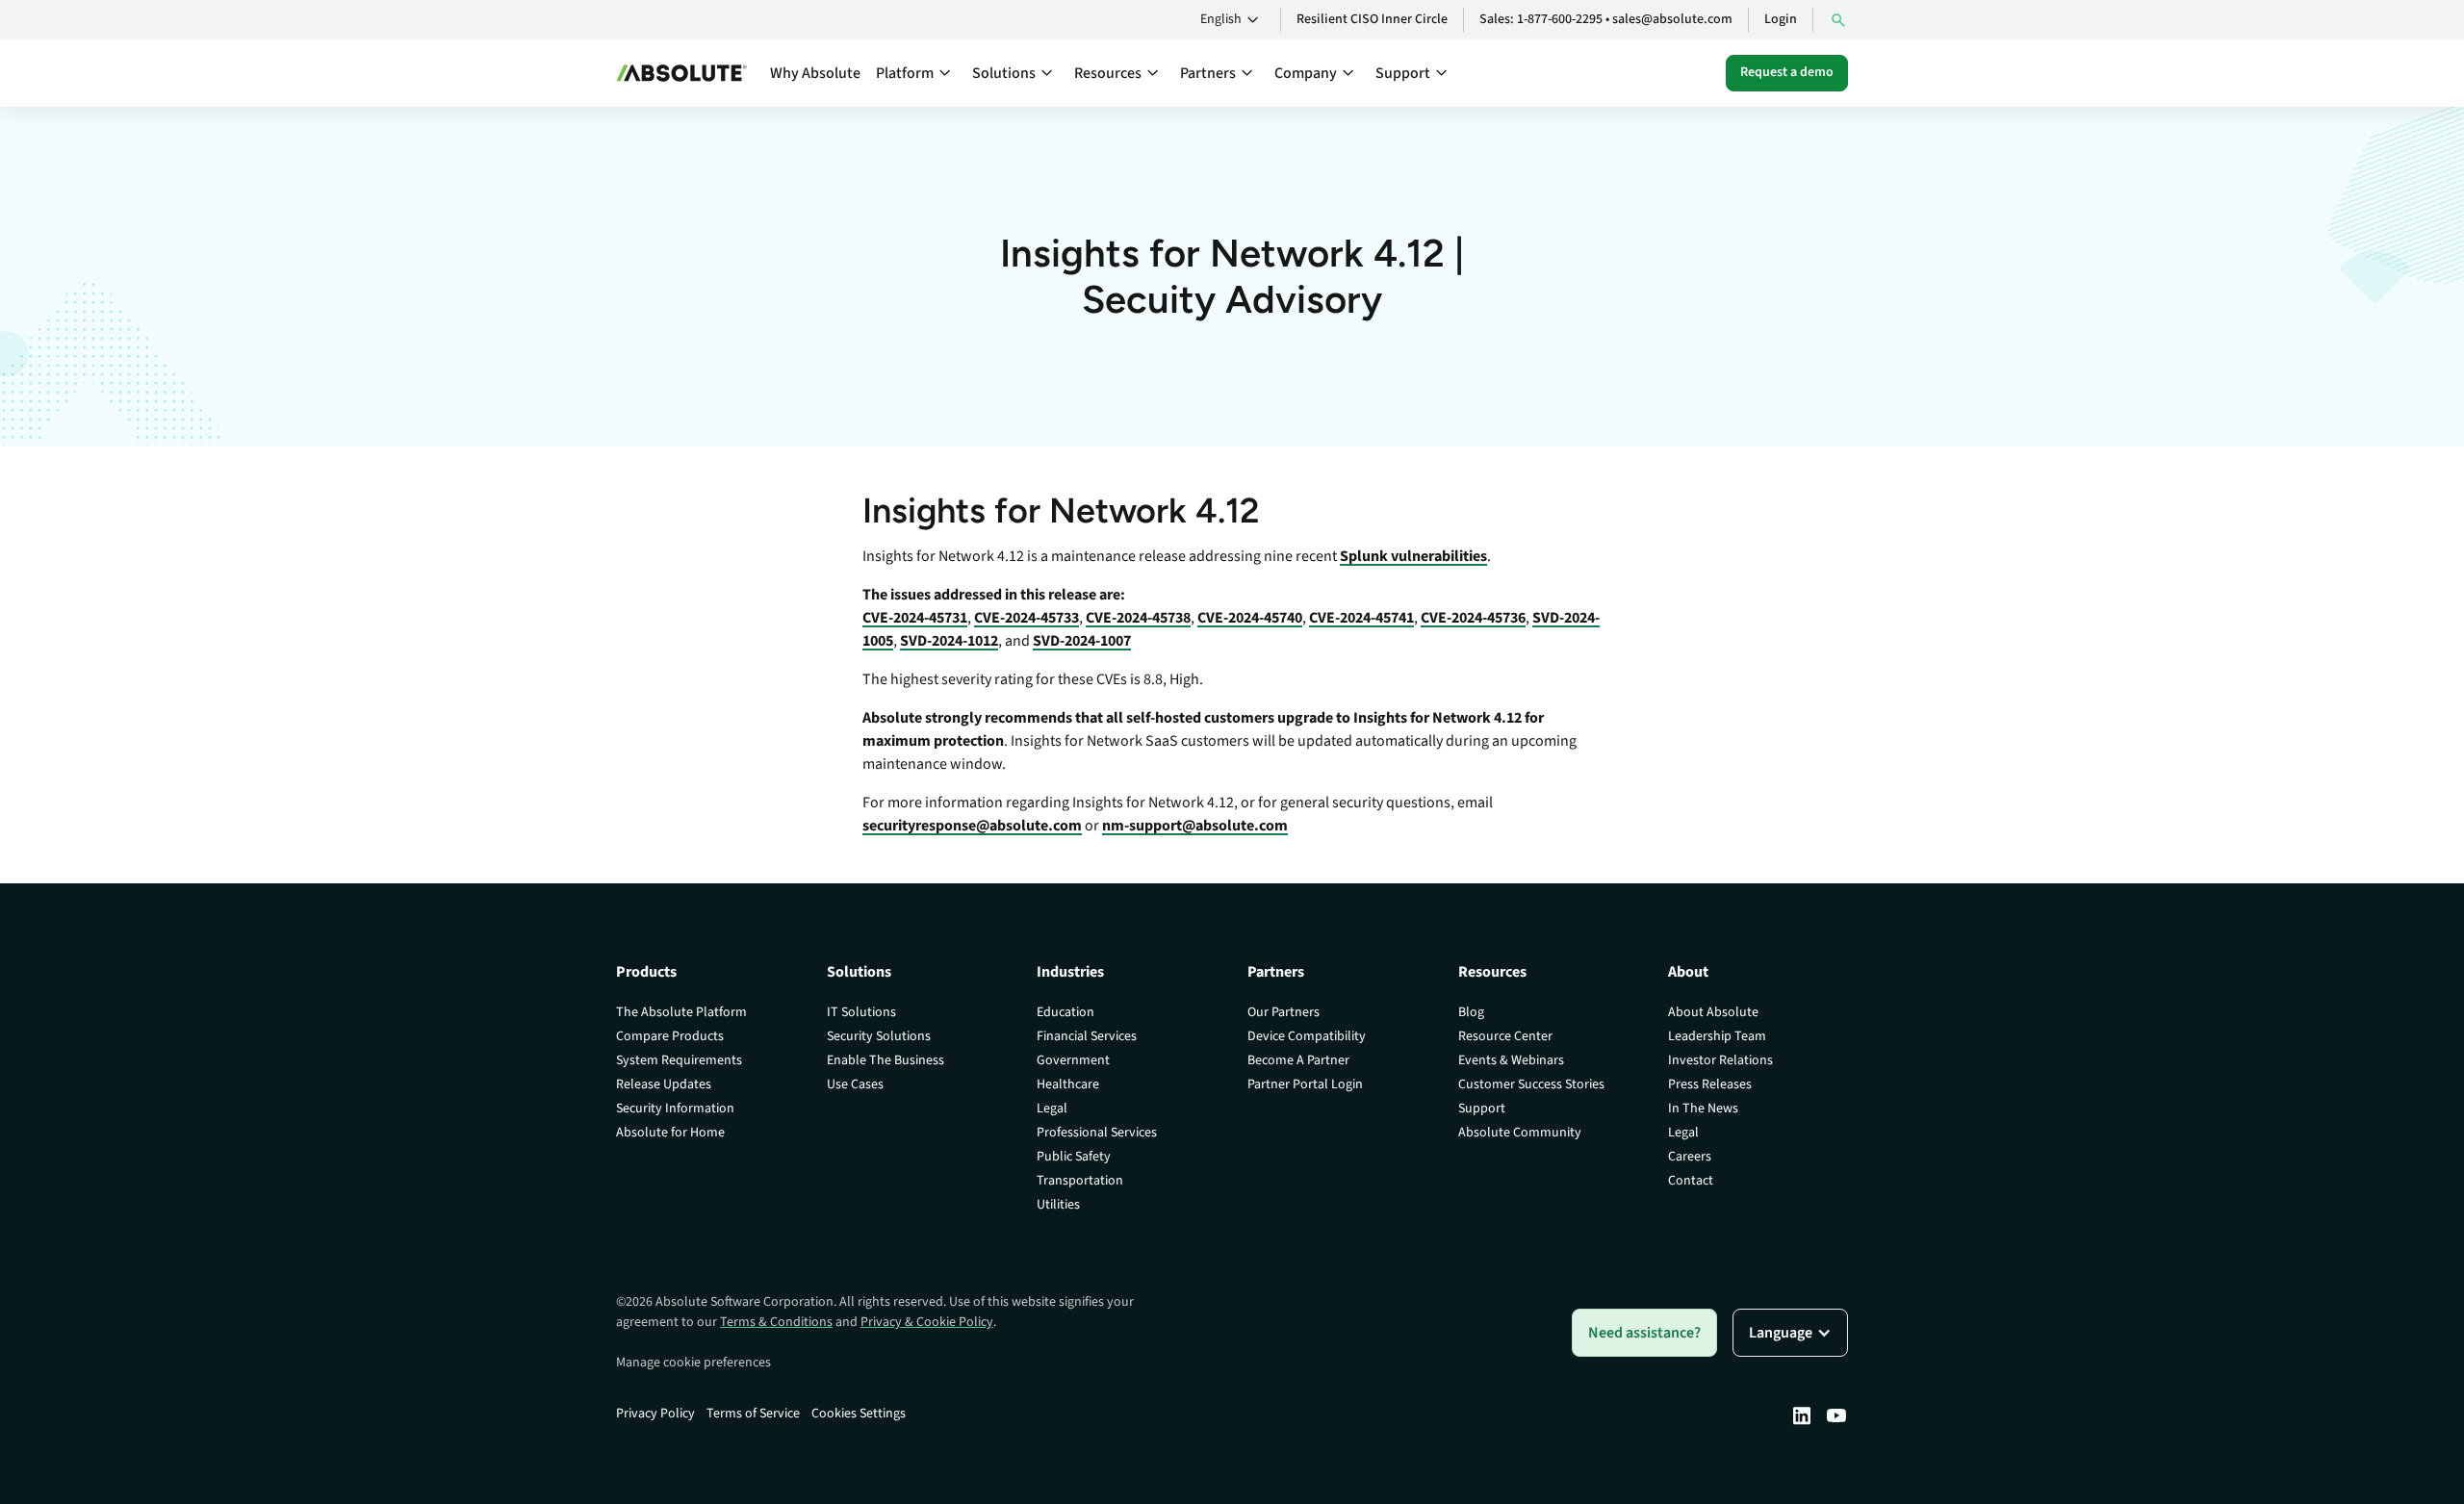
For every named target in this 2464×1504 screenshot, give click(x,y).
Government (1073, 1060)
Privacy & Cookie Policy (927, 1322)
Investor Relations (1720, 1060)
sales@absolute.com (1672, 19)
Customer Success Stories (1531, 1084)
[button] (1232, 20)
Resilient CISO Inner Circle (1372, 19)
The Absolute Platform (681, 1012)
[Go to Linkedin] (1802, 1415)
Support (1482, 1109)
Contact (1691, 1181)
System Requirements (679, 1060)
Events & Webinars (1511, 1060)
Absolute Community (1520, 1133)
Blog (1471, 1012)
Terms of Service (753, 1414)
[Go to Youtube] (1836, 1415)
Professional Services (1097, 1133)
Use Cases (855, 1084)
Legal (1052, 1109)
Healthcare (1068, 1084)
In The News (1703, 1109)
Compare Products (670, 1036)
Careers (1690, 1157)
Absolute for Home (670, 1133)
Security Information (675, 1109)
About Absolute (1713, 1012)
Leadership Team (1717, 1036)
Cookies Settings (859, 1414)
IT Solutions (861, 1012)
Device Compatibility (1307, 1036)
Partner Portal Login (1305, 1084)
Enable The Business (885, 1060)
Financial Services (1087, 1036)
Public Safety (1074, 1157)
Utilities (1058, 1205)
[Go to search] (1838, 20)
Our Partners (1283, 1012)
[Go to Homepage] (681, 73)
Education (1065, 1012)
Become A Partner (1298, 1060)
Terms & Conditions (776, 1322)
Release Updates (664, 1084)
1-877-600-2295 (1560, 19)
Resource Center (1505, 1036)
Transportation (1080, 1181)
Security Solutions (879, 1036)
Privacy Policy (655, 1414)
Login (1781, 19)
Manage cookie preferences (693, 1363)
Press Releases (1710, 1084)
